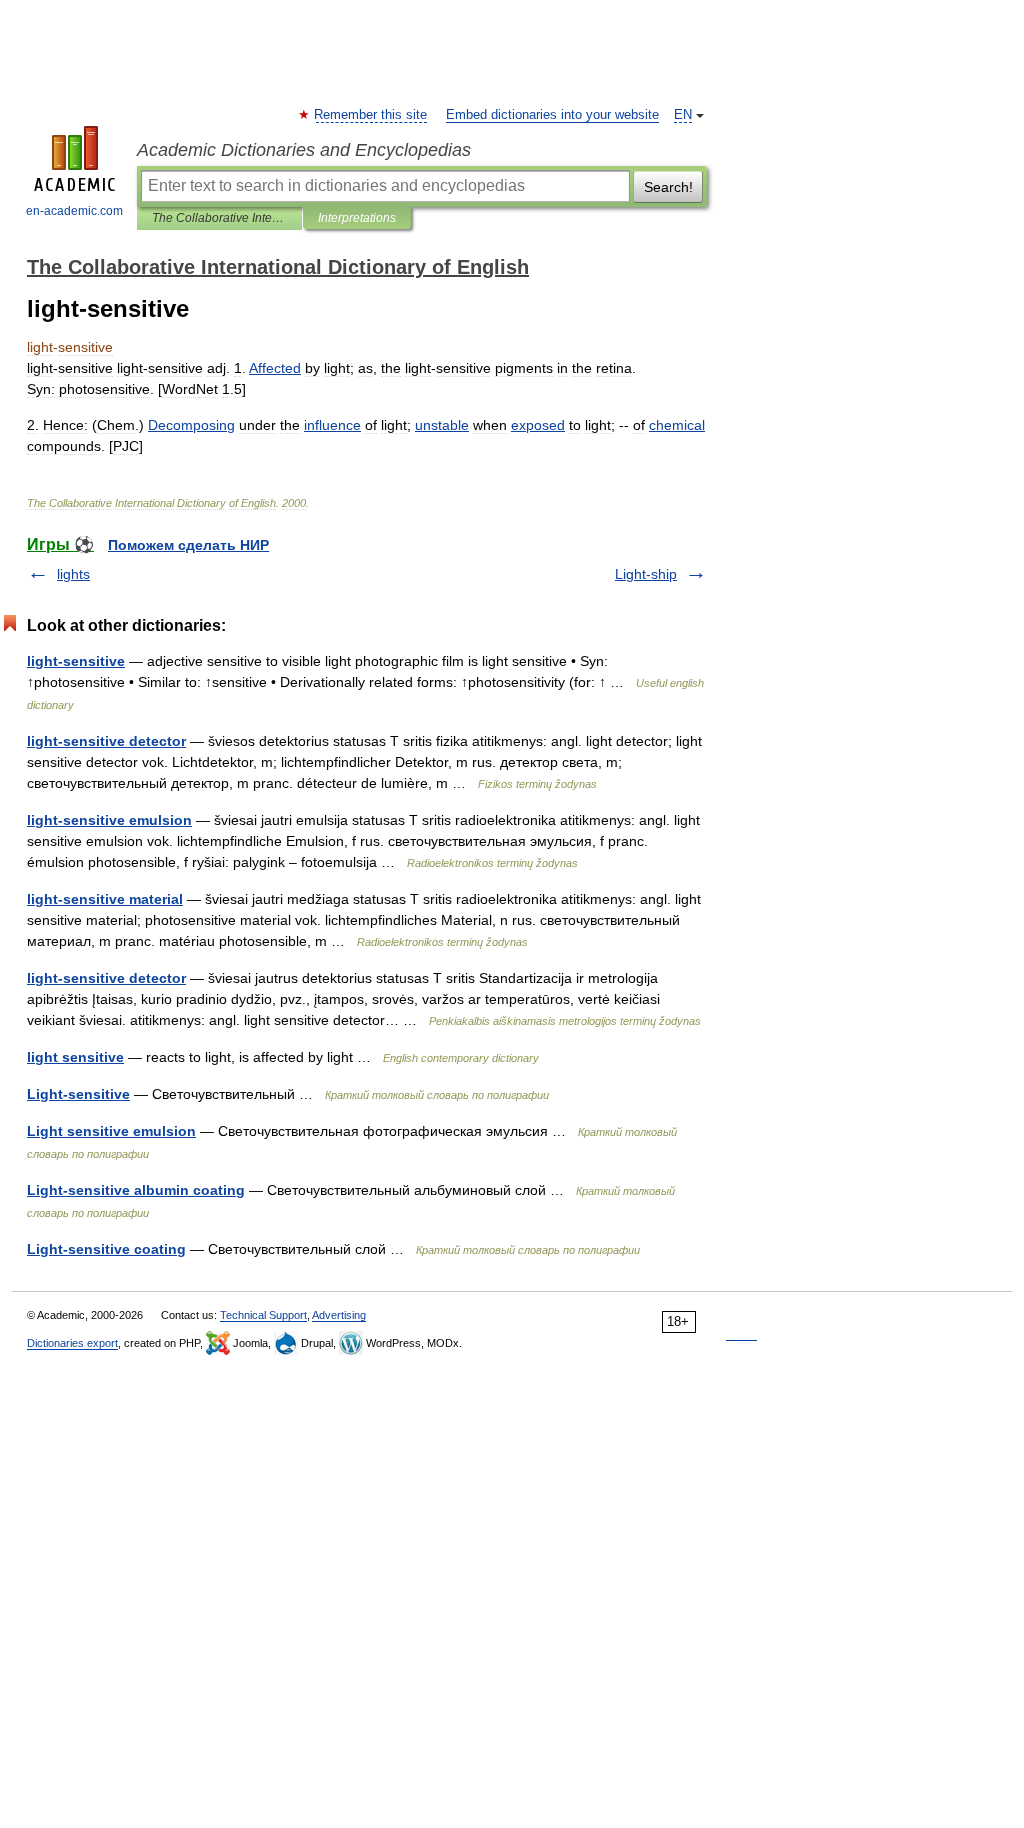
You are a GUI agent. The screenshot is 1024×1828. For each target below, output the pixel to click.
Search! (668, 187)
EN (683, 115)
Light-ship (646, 574)
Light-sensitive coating (106, 1249)
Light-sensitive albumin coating (136, 1190)
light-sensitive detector (106, 741)
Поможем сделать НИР (188, 545)
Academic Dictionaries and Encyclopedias (304, 150)
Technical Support (263, 1315)
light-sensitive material (105, 899)
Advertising (339, 1315)
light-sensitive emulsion (109, 820)
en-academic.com (74, 211)
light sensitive (75, 1057)
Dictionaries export (72, 1343)
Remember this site (371, 115)
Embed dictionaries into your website (552, 115)
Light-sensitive (78, 1094)
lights (73, 574)
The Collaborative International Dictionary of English (219, 218)
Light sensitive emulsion (111, 1131)
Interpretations (357, 218)
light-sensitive (76, 661)
